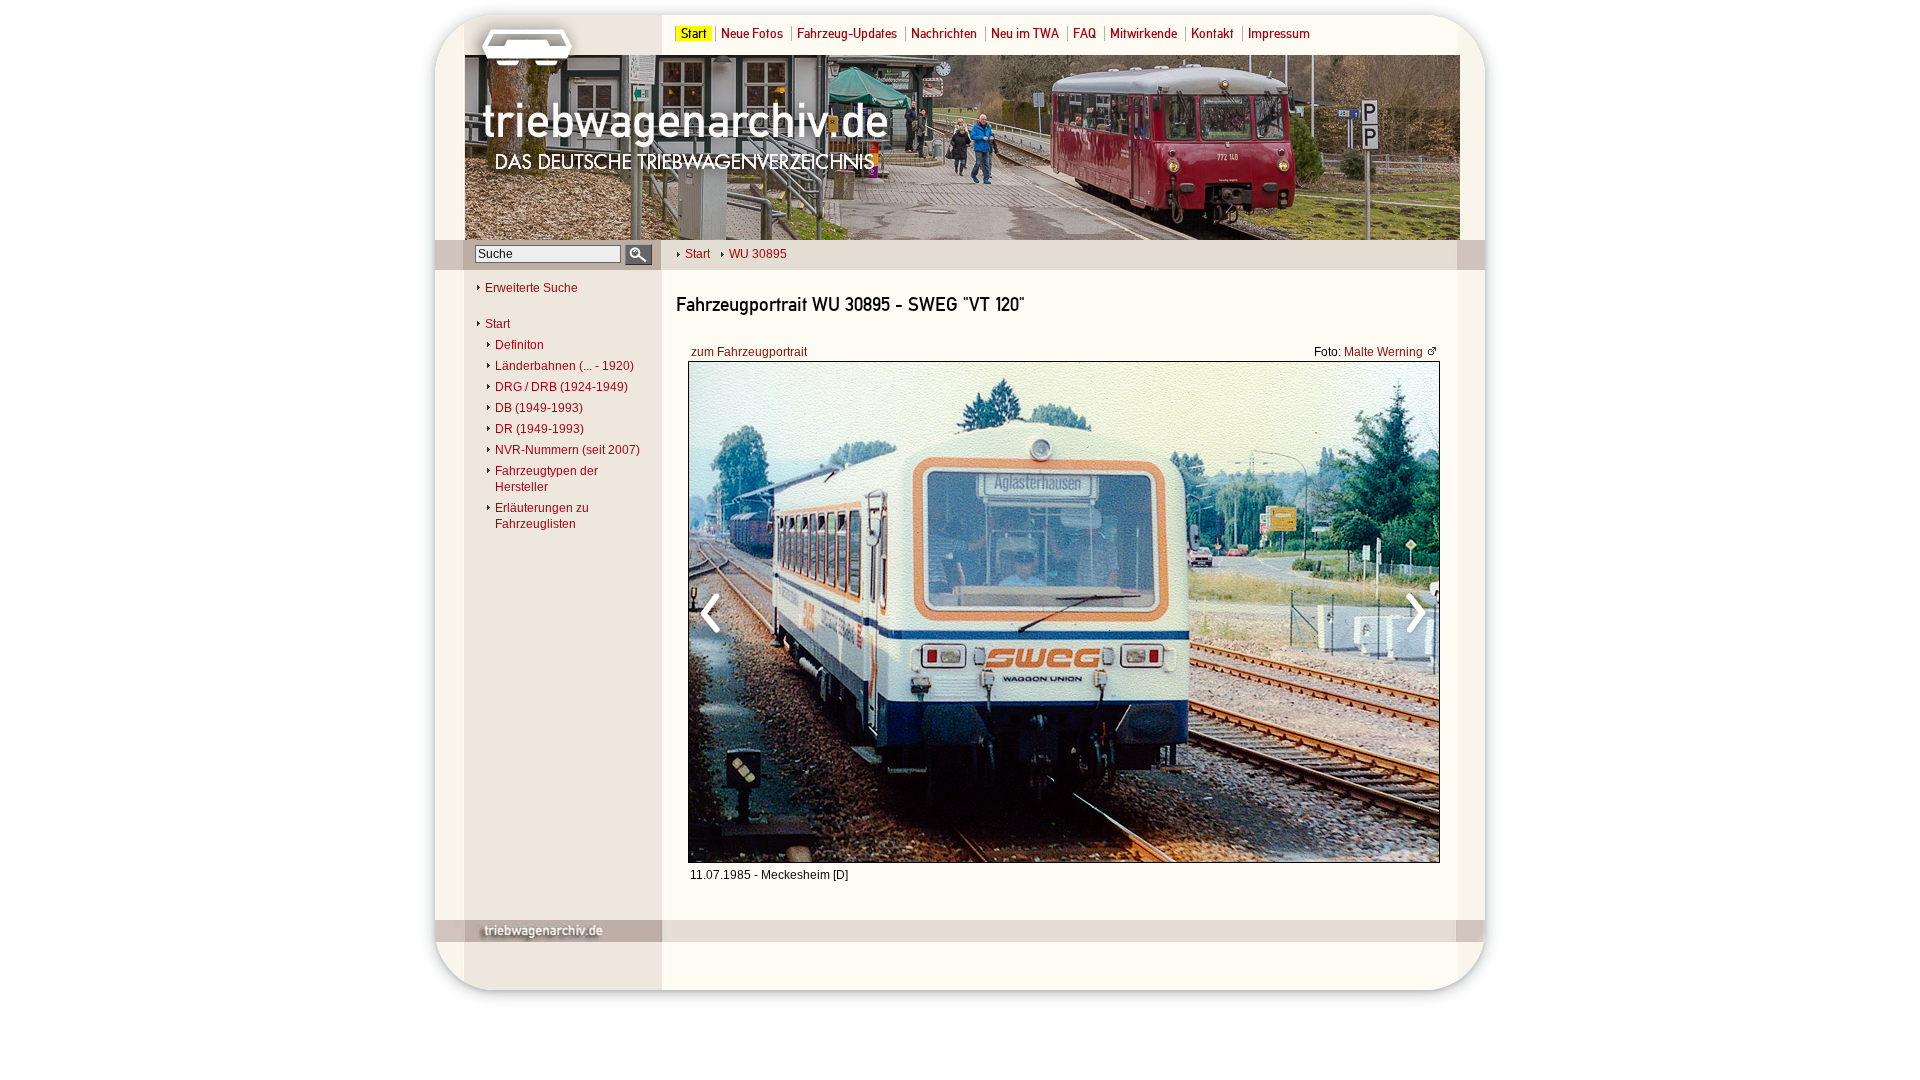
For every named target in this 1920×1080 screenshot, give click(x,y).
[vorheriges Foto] (880, 610)
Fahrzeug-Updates (847, 33)
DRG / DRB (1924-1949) (561, 387)
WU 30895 (758, 254)
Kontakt (1212, 33)
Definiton (519, 345)
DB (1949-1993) (539, 408)
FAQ (1084, 33)
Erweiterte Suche (531, 288)
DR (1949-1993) (539, 429)
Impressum (1279, 33)
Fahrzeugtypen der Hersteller (546, 479)
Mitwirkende (1143, 33)
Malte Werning (1383, 352)
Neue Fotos (752, 33)
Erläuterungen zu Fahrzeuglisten (542, 516)
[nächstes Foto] (1240, 610)
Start (694, 33)
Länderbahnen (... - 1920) (564, 366)
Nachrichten (944, 33)
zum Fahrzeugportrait (749, 352)
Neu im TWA (1025, 33)
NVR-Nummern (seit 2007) (567, 450)
